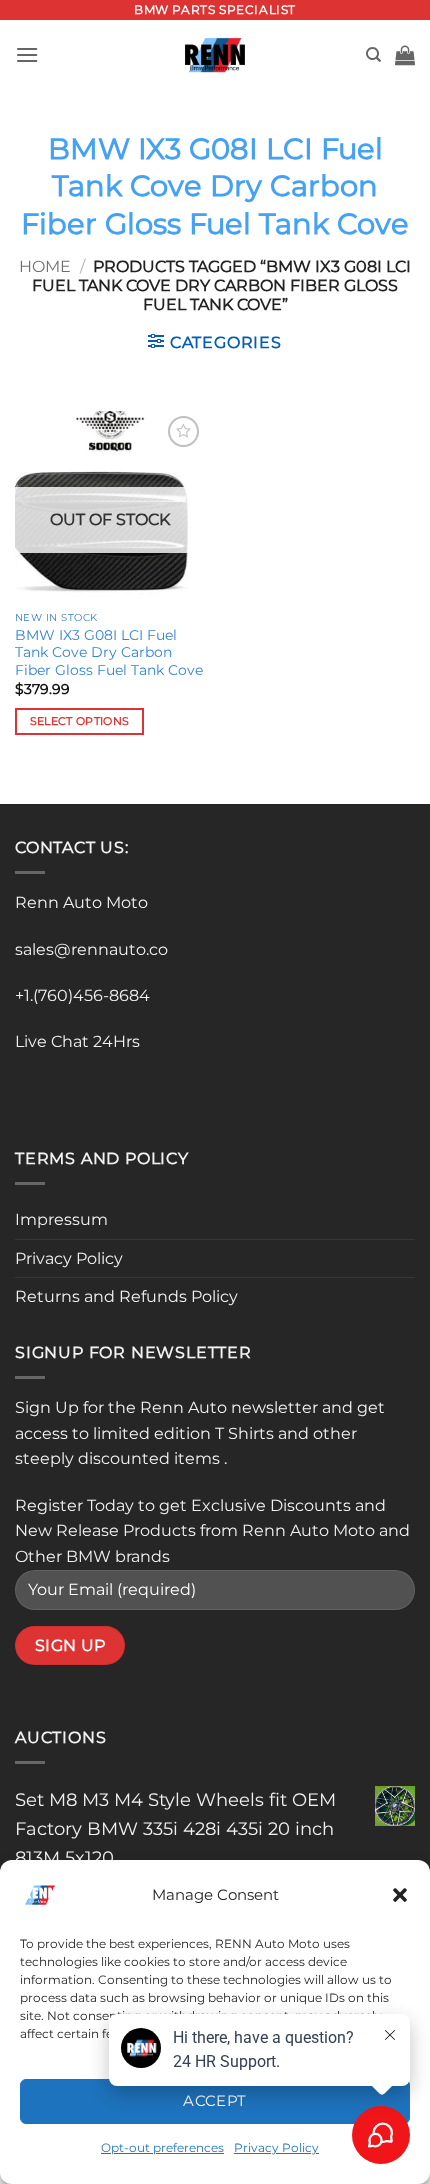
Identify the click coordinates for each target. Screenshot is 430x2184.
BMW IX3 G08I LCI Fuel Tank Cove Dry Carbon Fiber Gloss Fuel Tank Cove (109, 652)
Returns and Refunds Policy (126, 1296)
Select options (80, 721)
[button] (400, 1895)
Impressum (61, 1219)
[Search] (373, 55)
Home (45, 266)
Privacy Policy (69, 1258)
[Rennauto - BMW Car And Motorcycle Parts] (215, 55)
